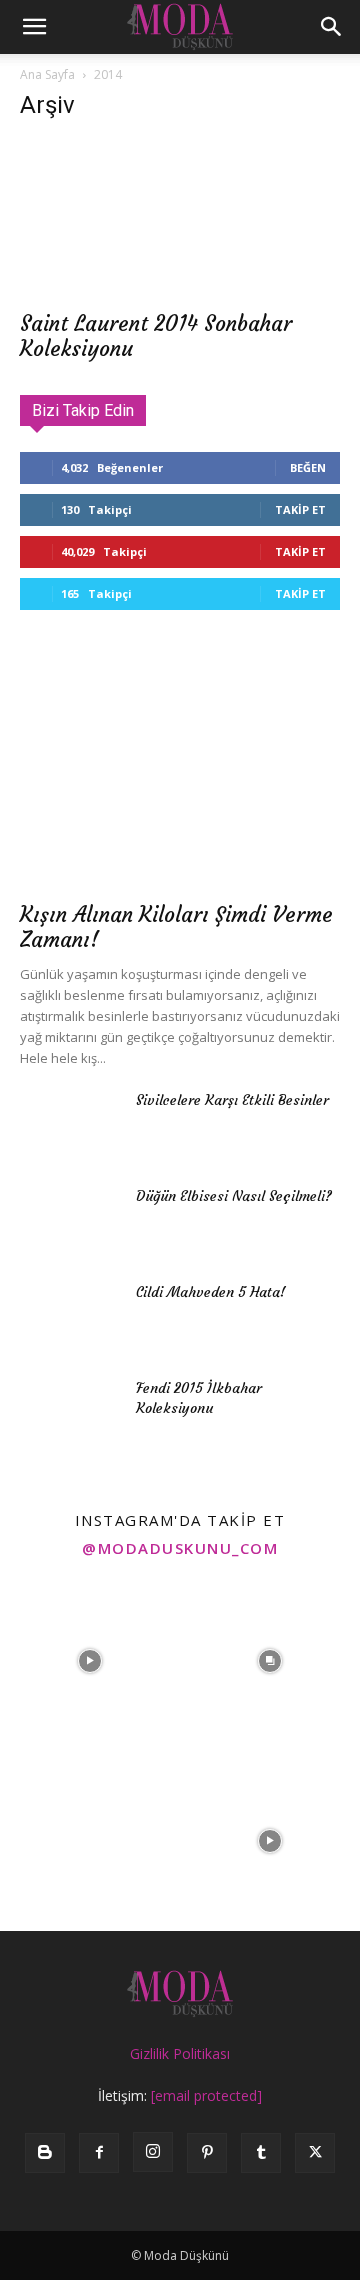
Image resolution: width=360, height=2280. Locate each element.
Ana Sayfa (47, 74)
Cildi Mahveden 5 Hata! (211, 1292)
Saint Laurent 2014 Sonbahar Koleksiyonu (156, 336)
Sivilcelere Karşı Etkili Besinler (232, 1100)
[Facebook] (99, 2153)
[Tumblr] (261, 2153)
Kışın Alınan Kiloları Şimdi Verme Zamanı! (176, 927)
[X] (315, 2153)
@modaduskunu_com (180, 1548)
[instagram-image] (90, 1661)
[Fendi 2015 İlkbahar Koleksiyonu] (70, 1413)
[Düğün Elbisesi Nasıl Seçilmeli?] (70, 1221)
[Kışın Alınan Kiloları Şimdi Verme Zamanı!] (180, 773)
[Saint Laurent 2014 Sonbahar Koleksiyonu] (180, 219)
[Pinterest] (207, 2153)
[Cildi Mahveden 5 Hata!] (70, 1317)
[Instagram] (153, 2152)
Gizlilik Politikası (180, 2053)
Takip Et (300, 509)
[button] (34, 27)
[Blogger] (45, 2153)
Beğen (308, 467)
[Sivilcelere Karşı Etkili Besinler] (70, 1125)
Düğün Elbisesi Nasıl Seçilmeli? (234, 1196)
